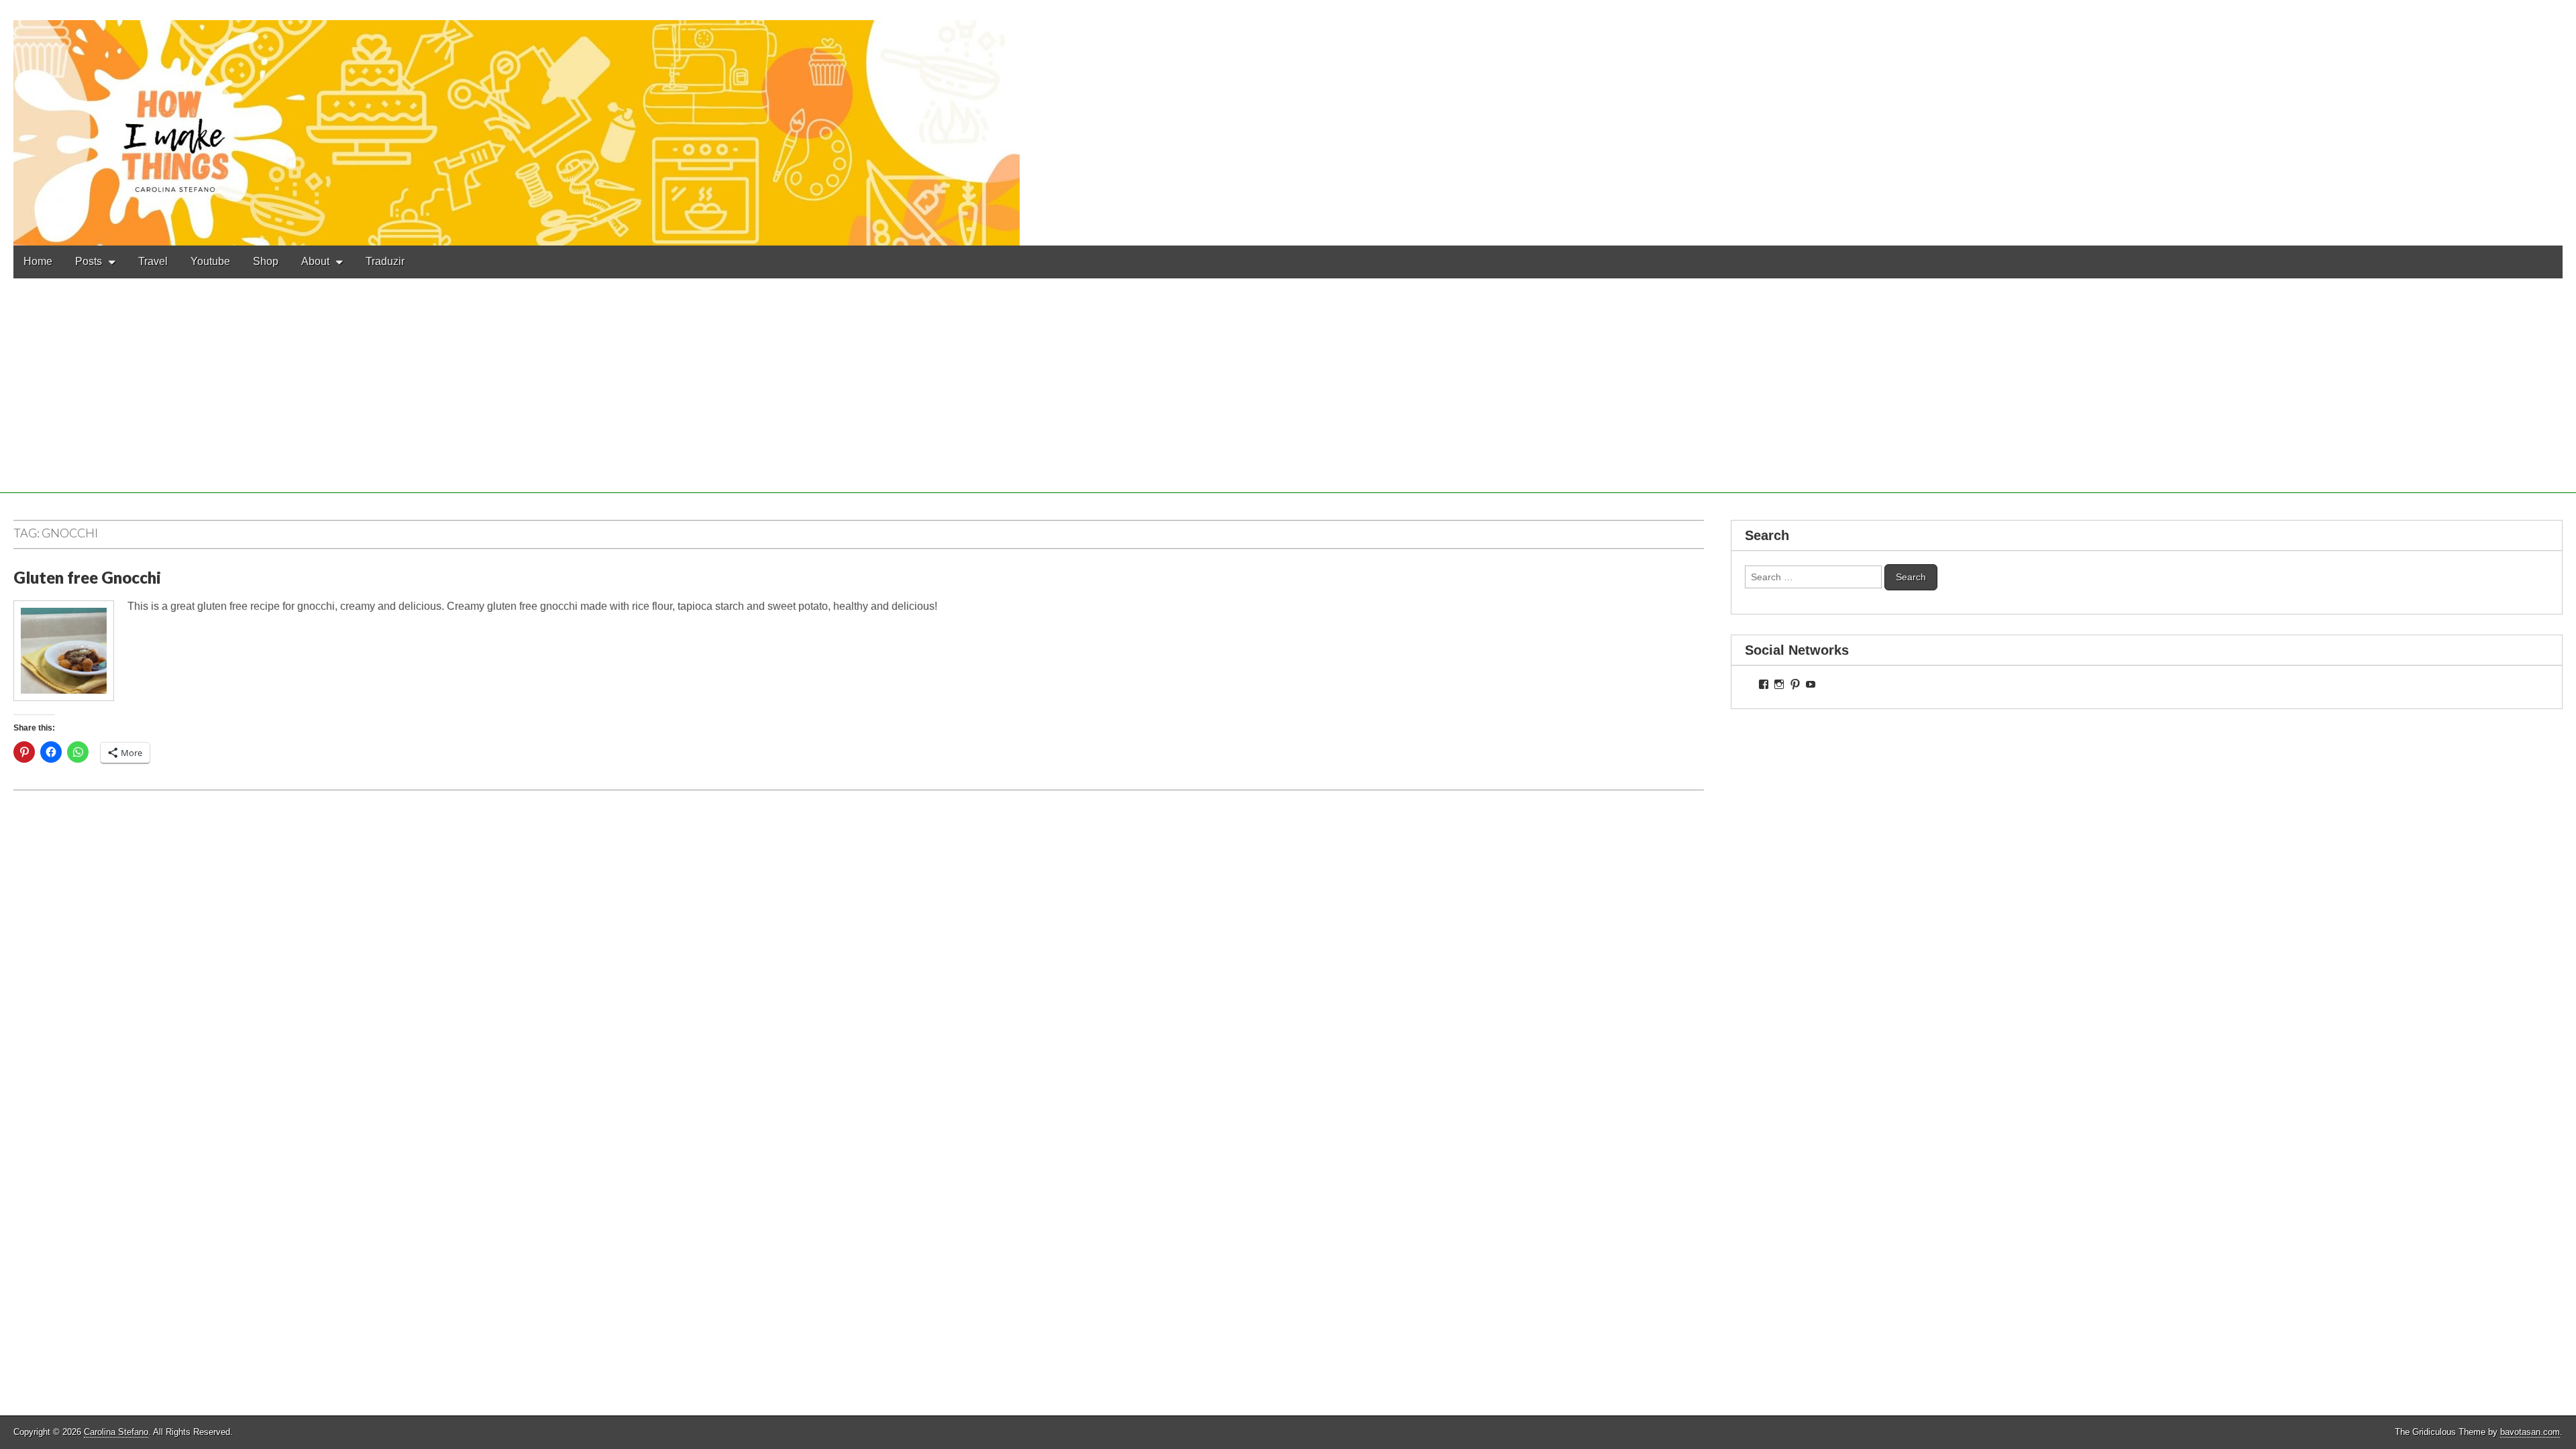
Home (38, 261)
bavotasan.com (2530, 1432)
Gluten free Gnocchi (87, 577)
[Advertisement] (1288, 399)
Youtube (210, 261)
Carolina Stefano (116, 1432)
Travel (153, 261)
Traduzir (385, 261)
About (315, 261)
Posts (89, 261)
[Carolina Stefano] (1288, 123)
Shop (266, 261)
